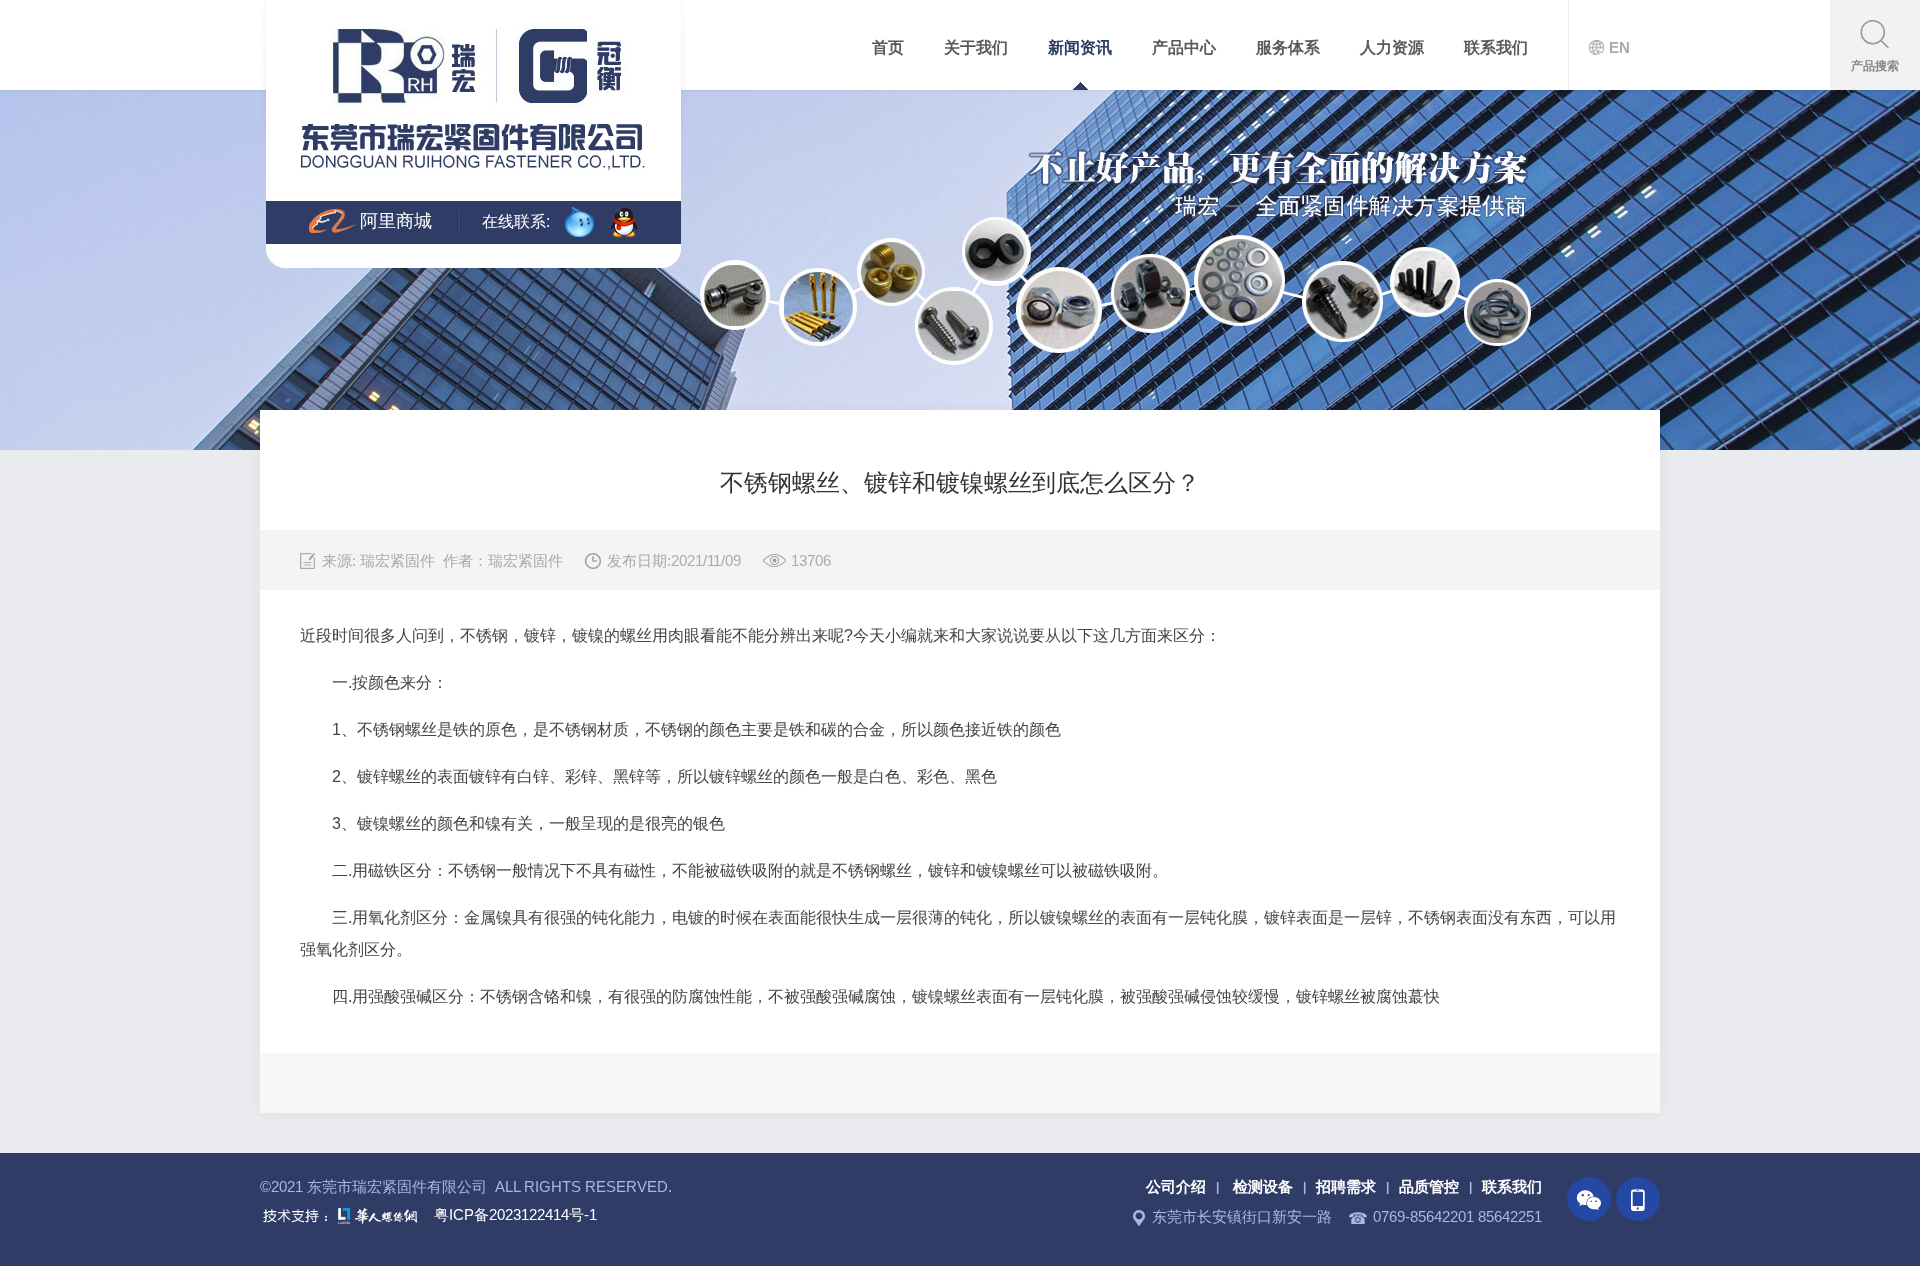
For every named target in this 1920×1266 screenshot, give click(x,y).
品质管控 (1429, 1186)
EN (1619, 47)
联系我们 (1512, 1186)
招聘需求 (1346, 1186)
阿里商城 (396, 221)
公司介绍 (1176, 1186)
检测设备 (1263, 1186)
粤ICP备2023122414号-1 (515, 1214)
